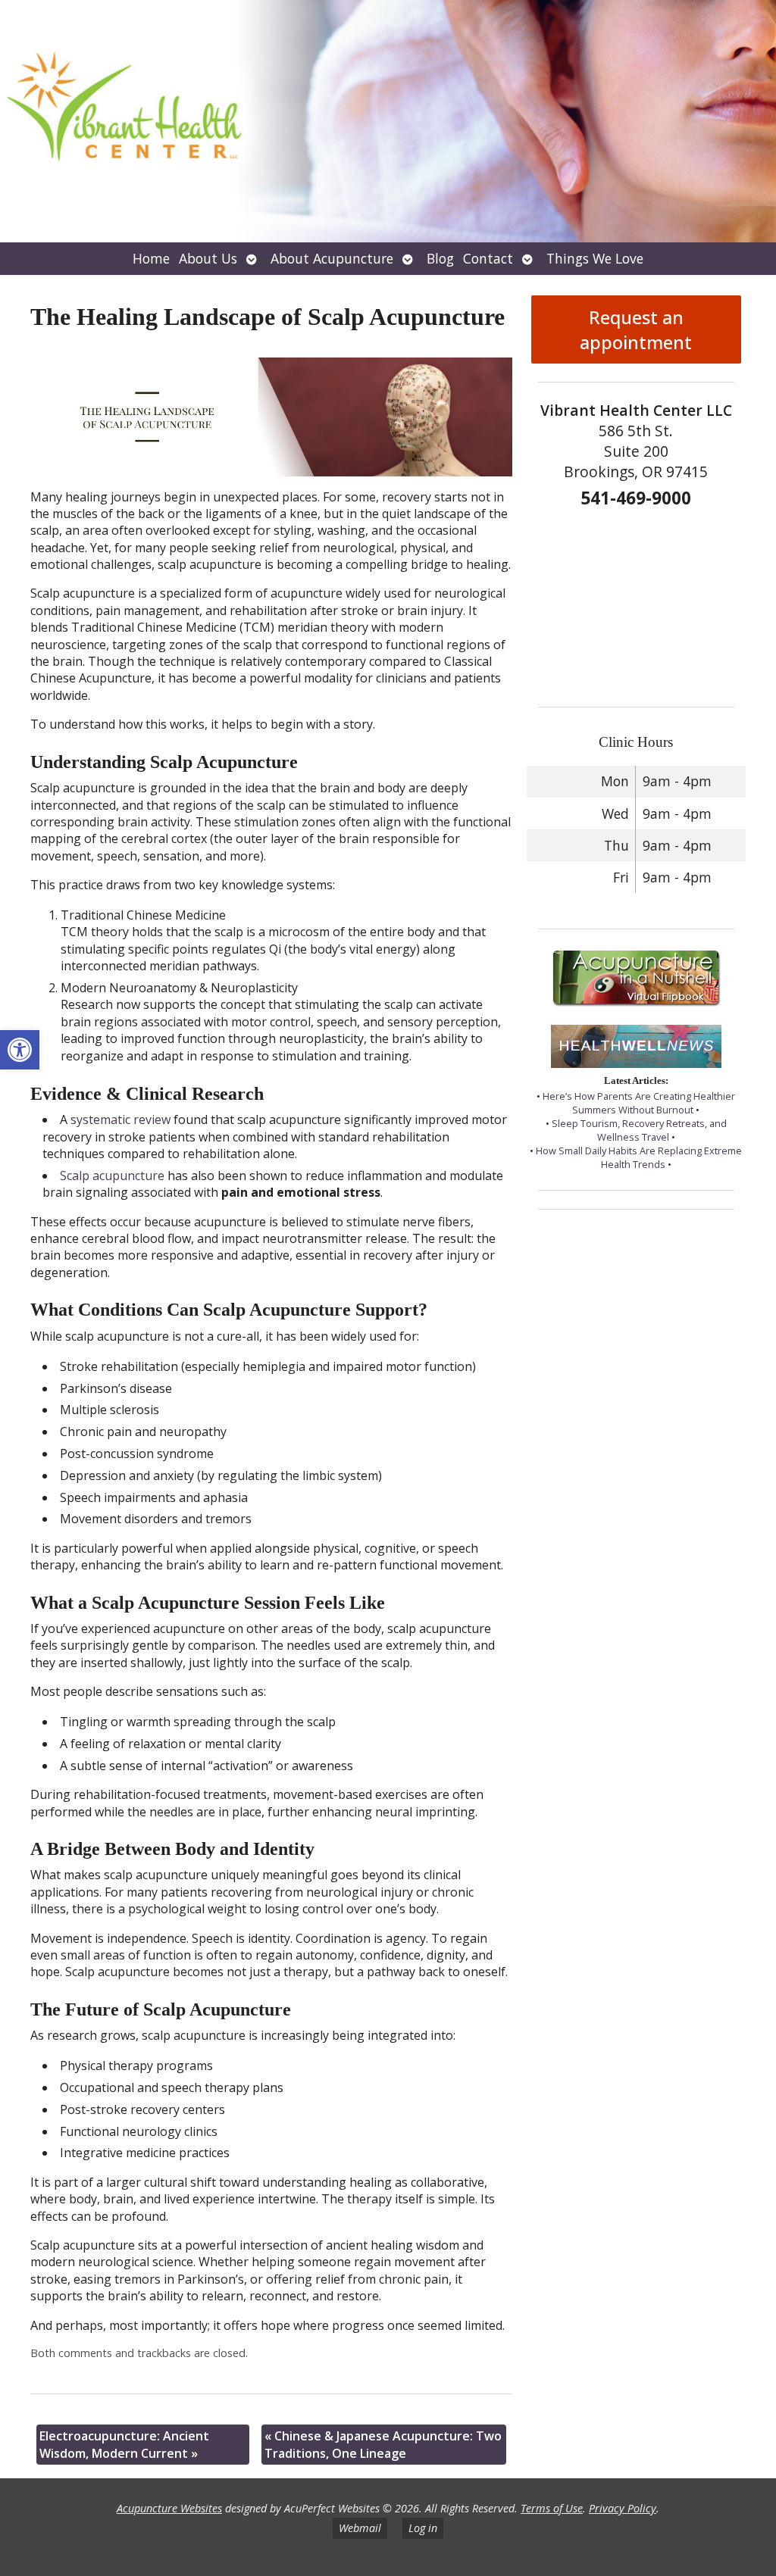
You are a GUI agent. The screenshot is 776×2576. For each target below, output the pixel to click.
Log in (423, 2528)
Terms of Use (552, 2508)
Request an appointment (636, 329)
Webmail (360, 2528)
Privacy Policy (623, 2508)
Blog (440, 258)
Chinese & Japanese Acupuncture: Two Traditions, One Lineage (383, 2444)
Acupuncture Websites (169, 2508)
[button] (20, 1050)
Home (151, 258)
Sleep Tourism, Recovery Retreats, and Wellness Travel (639, 1130)
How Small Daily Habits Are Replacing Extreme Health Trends (639, 1157)
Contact (488, 258)
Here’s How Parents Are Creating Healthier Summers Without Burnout (639, 1103)
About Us (208, 258)
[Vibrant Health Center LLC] (388, 121)
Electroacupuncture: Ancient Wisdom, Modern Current (124, 2444)
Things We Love (595, 258)
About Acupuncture (332, 258)
